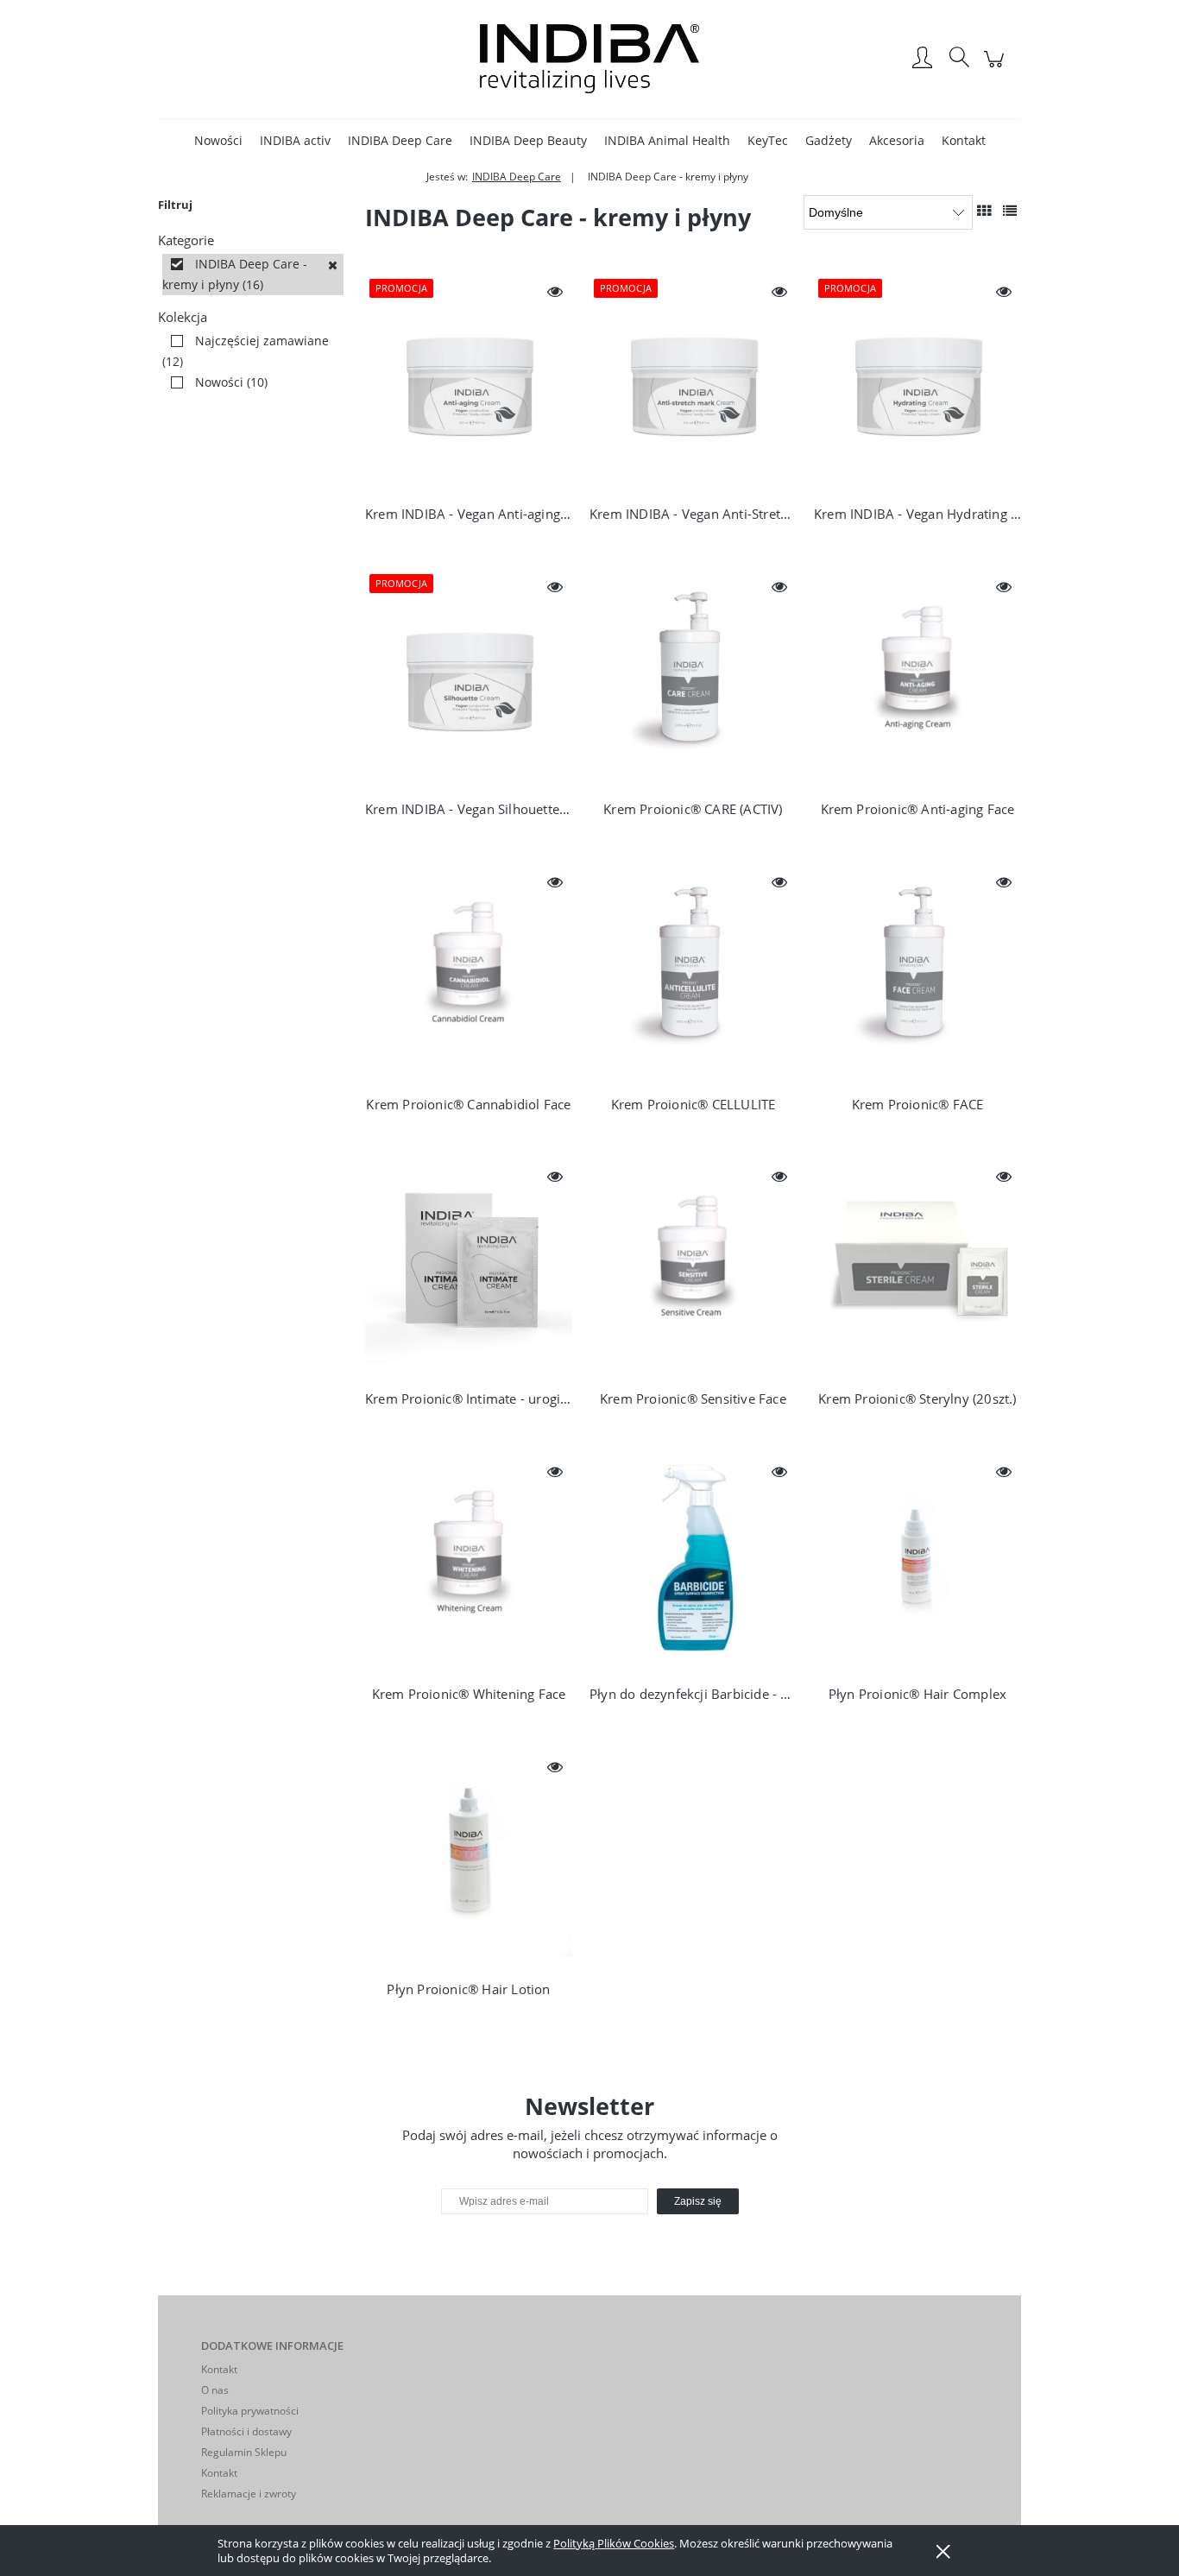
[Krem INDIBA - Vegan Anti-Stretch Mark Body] (693, 382)
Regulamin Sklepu (244, 2452)
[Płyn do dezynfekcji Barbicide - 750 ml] (693, 1563)
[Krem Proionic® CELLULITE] (693, 973)
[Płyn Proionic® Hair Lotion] (469, 1858)
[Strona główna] (589, 59)
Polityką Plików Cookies (614, 2543)
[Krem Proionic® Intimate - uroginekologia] (469, 1267)
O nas (215, 2390)
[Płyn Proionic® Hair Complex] (917, 1563)
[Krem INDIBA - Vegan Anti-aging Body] (469, 382)
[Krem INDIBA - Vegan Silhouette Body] (469, 678)
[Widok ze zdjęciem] (984, 211)
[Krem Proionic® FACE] (917, 973)
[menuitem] (218, 140)
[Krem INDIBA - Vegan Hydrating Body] (917, 382)
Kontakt (219, 2369)
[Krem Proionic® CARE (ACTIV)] (693, 678)
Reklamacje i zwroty (249, 2494)
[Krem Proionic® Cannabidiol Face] (469, 973)
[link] (253, 275)
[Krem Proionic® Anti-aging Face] (917, 678)
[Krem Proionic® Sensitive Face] (693, 1267)
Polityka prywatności (250, 2411)
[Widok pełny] (1010, 211)
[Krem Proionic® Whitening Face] (469, 1563)
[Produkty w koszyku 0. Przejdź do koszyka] (996, 68)
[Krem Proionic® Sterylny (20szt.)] (917, 1267)
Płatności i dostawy (246, 2431)
